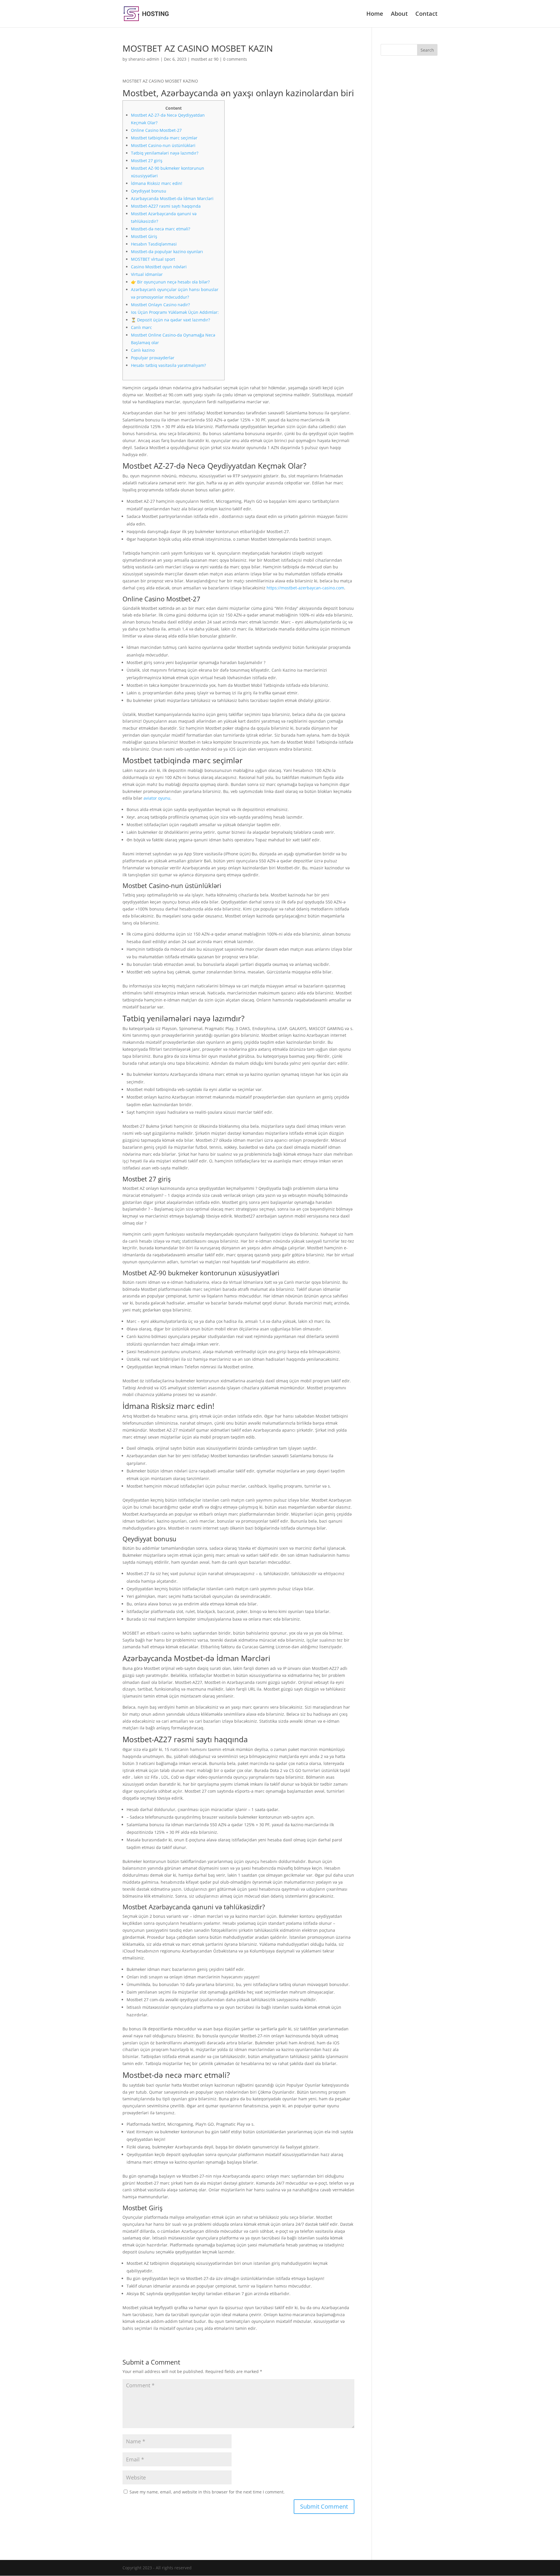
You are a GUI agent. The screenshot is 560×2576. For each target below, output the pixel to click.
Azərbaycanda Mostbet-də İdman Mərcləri (172, 198)
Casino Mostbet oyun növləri (159, 267)
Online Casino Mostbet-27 (156, 130)
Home (375, 15)
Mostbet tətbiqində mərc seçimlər (164, 138)
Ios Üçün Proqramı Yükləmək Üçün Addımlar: (175, 312)
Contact (426, 15)
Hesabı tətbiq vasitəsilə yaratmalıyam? (168, 365)
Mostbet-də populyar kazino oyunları (167, 252)
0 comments (235, 59)
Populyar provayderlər (153, 358)
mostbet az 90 (205, 59)
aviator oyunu (157, 798)
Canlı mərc (141, 327)
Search (427, 50)
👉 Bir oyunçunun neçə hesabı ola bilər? (170, 282)
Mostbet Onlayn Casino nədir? (160, 305)
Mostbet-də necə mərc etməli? (161, 229)
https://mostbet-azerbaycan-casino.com (305, 588)
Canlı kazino (143, 350)
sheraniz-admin (144, 59)
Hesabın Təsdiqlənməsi (154, 244)
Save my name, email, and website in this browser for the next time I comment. (207, 2492)
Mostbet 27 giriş (147, 161)
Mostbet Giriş (144, 236)
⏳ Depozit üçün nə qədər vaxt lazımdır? (170, 320)
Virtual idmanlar (147, 274)
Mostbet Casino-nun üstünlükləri (163, 145)
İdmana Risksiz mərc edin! (157, 183)
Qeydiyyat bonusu (149, 191)
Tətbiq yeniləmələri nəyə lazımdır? (165, 153)
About (399, 15)
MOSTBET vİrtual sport (153, 259)
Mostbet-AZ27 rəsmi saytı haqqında (166, 206)
